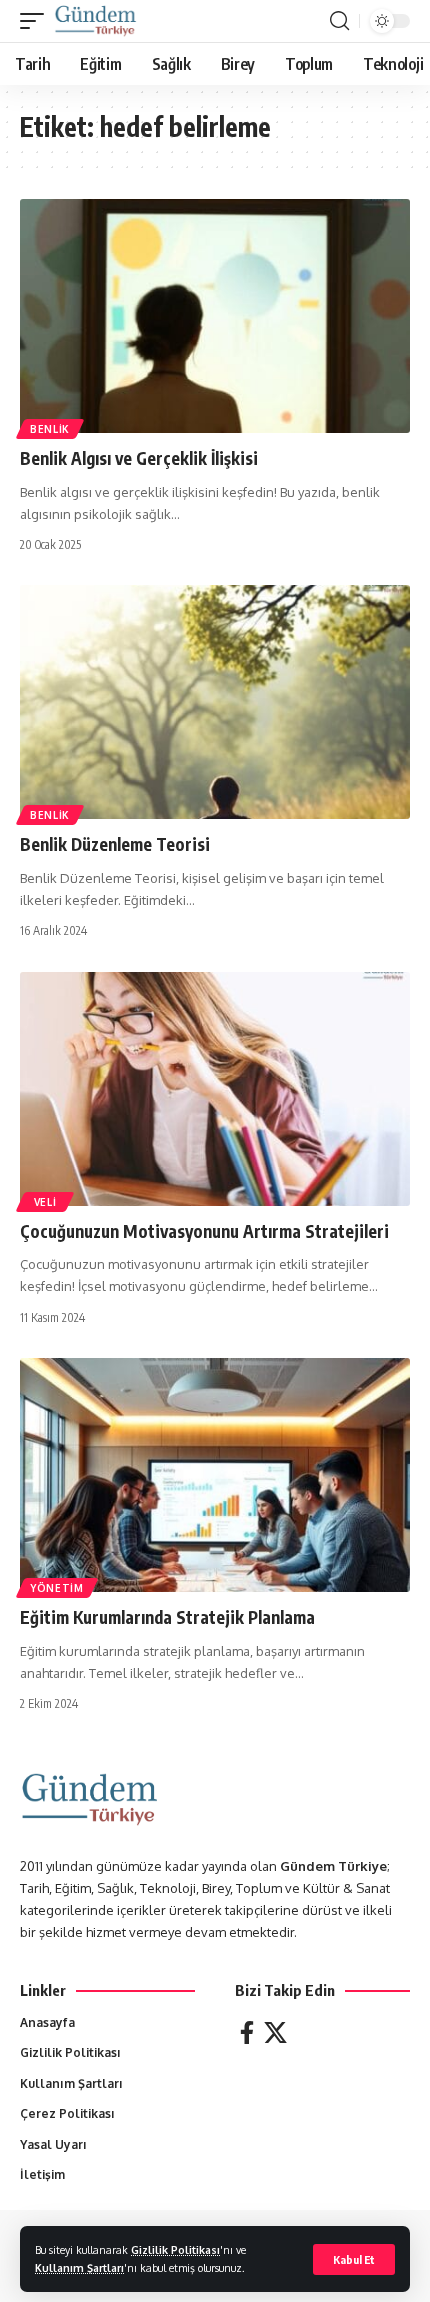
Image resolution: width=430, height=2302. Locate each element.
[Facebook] (247, 2032)
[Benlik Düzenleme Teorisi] (215, 702)
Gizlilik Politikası (175, 2249)
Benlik (50, 429)
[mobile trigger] (37, 21)
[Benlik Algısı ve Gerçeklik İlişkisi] (215, 316)
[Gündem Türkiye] (95, 21)
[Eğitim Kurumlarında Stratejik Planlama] (215, 1475)
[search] (339, 21)
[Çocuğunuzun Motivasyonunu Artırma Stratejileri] (215, 1089)
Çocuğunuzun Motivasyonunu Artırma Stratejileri (204, 1231)
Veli (45, 1202)
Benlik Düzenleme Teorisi (115, 844)
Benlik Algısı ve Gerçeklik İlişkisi (139, 458)
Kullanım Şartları (79, 2267)
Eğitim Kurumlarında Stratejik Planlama (167, 1617)
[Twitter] (275, 2032)
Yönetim (57, 1588)
